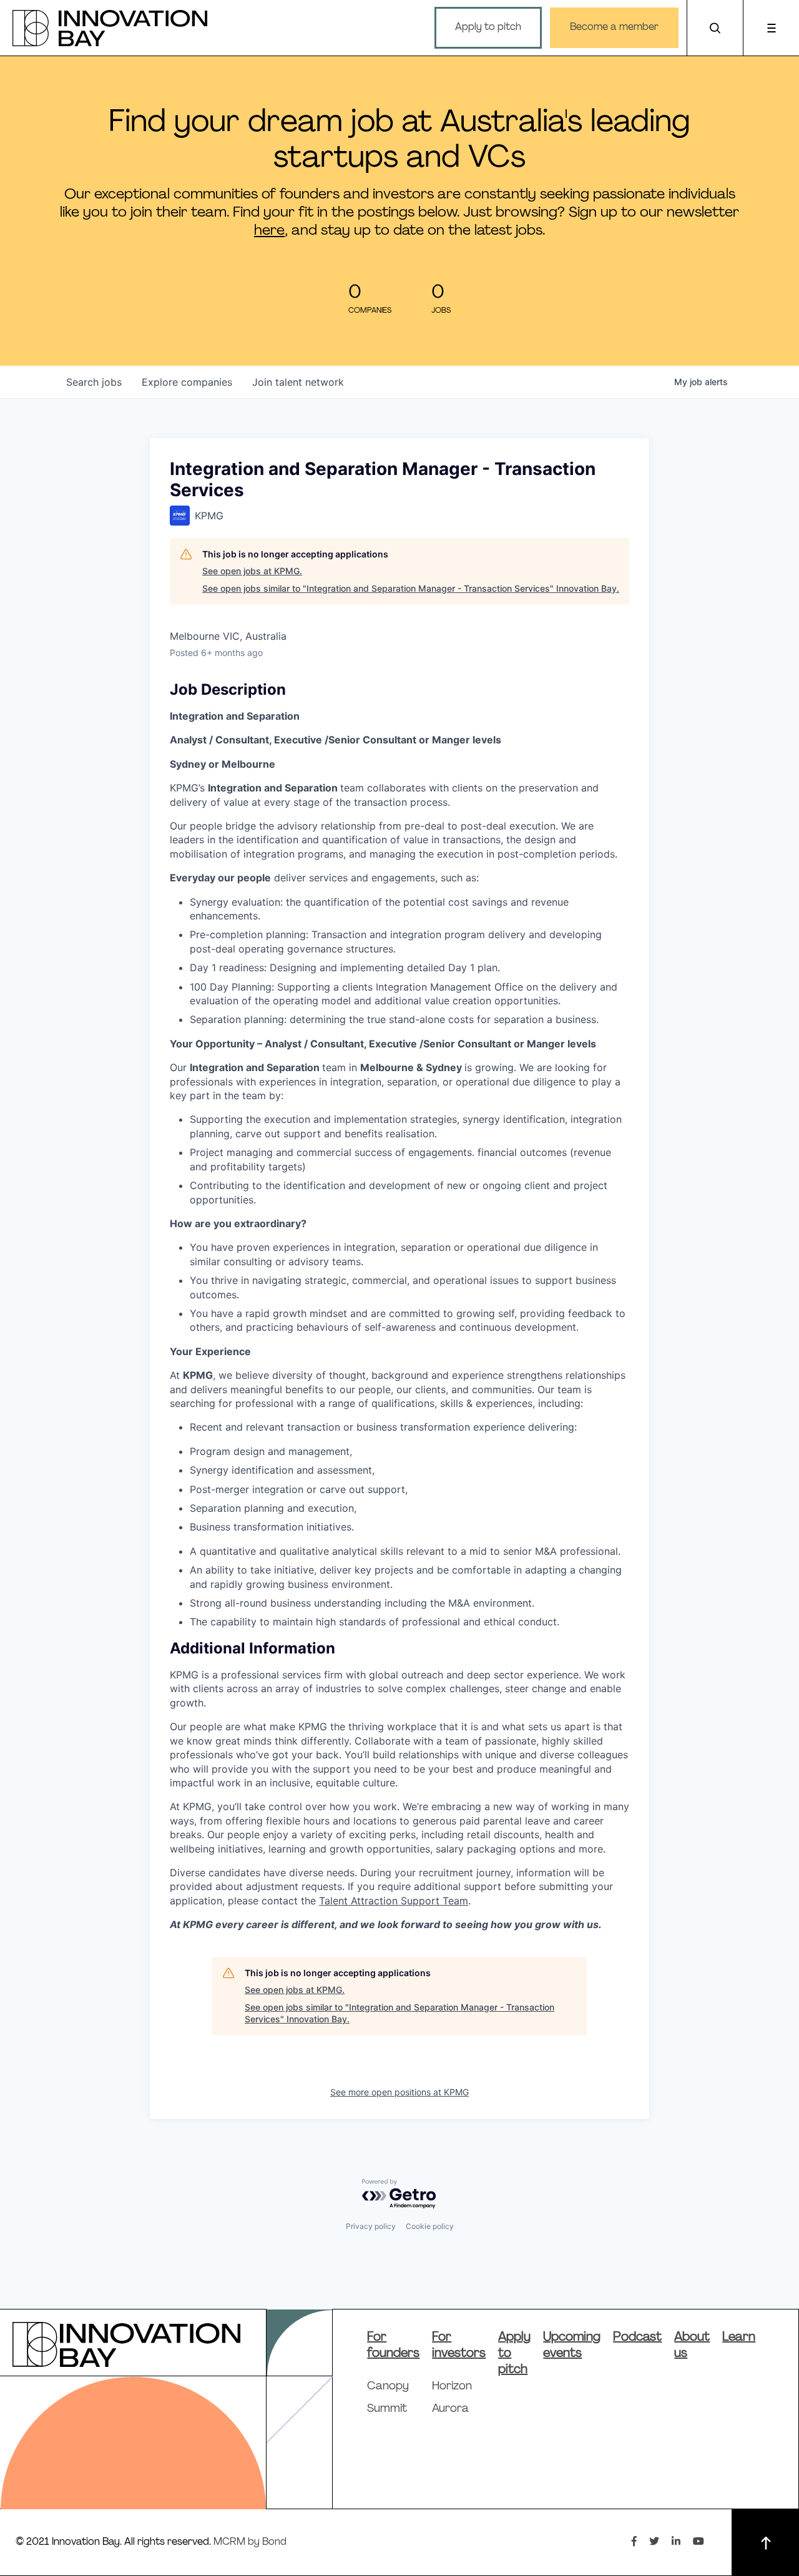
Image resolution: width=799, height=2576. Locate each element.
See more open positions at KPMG (399, 2092)
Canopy (388, 2387)
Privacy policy (371, 2226)
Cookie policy (430, 2226)
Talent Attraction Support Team (394, 1901)
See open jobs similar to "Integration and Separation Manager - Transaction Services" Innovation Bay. (411, 588)
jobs (94, 382)
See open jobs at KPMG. (252, 571)
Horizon (452, 2387)
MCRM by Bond (250, 2542)
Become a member (614, 27)
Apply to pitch (488, 27)
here (269, 231)
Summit (387, 2409)
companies (187, 382)
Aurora (450, 2409)
